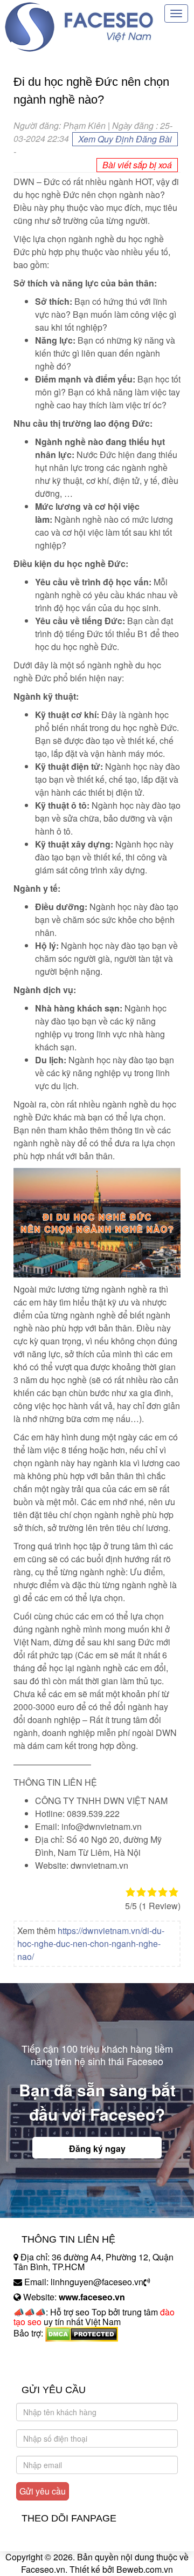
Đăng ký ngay (97, 2148)
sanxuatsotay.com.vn (53, 2367)
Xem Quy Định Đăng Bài (125, 139)
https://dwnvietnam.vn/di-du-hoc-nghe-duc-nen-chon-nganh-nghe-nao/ (91, 1943)
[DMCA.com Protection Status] (82, 2333)
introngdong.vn (42, 2352)
